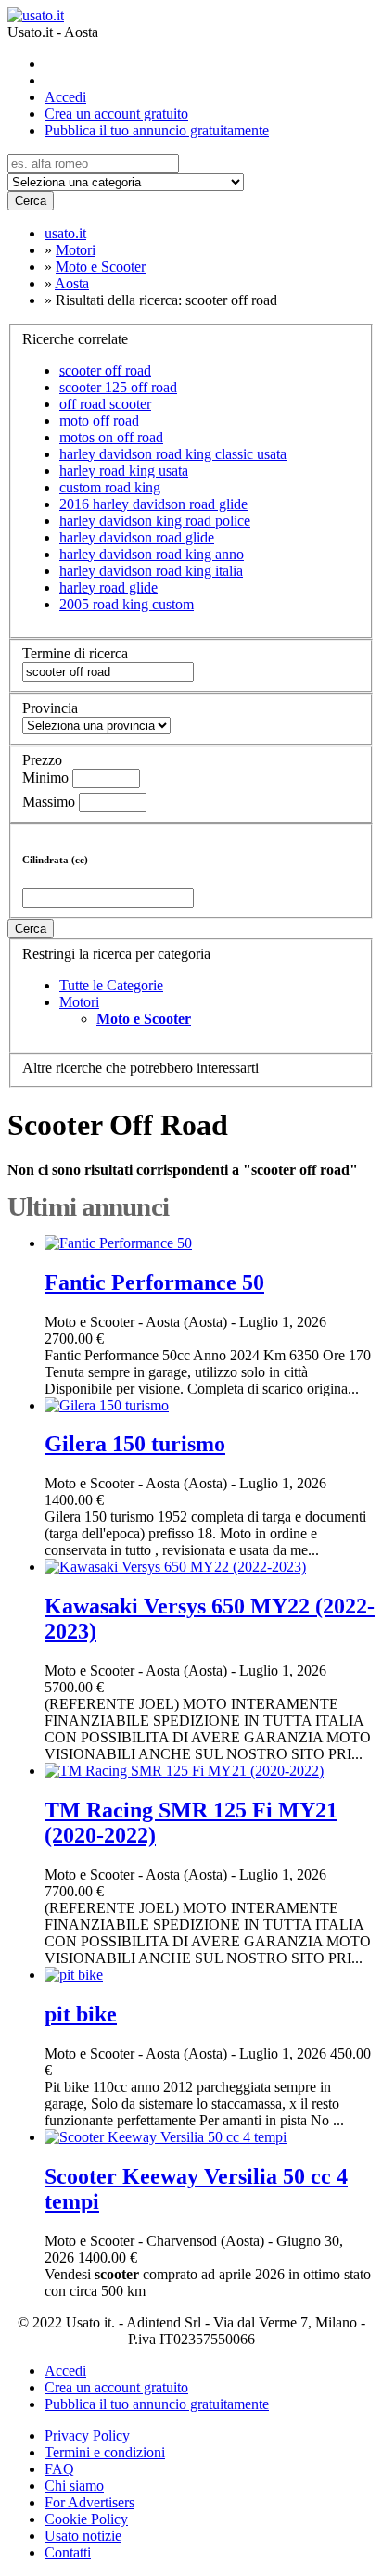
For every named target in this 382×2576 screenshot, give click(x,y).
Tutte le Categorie (111, 985)
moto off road (99, 421)
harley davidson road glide (137, 537)
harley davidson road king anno (152, 554)
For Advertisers (89, 2502)
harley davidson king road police (155, 521)
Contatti (68, 2552)
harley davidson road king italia (151, 571)
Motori (79, 1002)
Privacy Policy (87, 2436)
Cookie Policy (86, 2519)
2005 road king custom (127, 604)
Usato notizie (83, 2536)
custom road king (110, 487)
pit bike (81, 2014)
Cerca (31, 201)
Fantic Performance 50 (154, 1282)
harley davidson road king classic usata (173, 454)
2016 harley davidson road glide (153, 504)
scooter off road (105, 370)
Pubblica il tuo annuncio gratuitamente (157, 130)
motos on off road (111, 437)
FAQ (59, 2469)
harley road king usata (124, 471)
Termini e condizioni (105, 2452)
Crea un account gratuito (116, 114)
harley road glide (108, 587)
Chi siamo (74, 2486)
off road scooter (105, 404)
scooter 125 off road (118, 387)
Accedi (65, 97)
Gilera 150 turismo (135, 1444)
